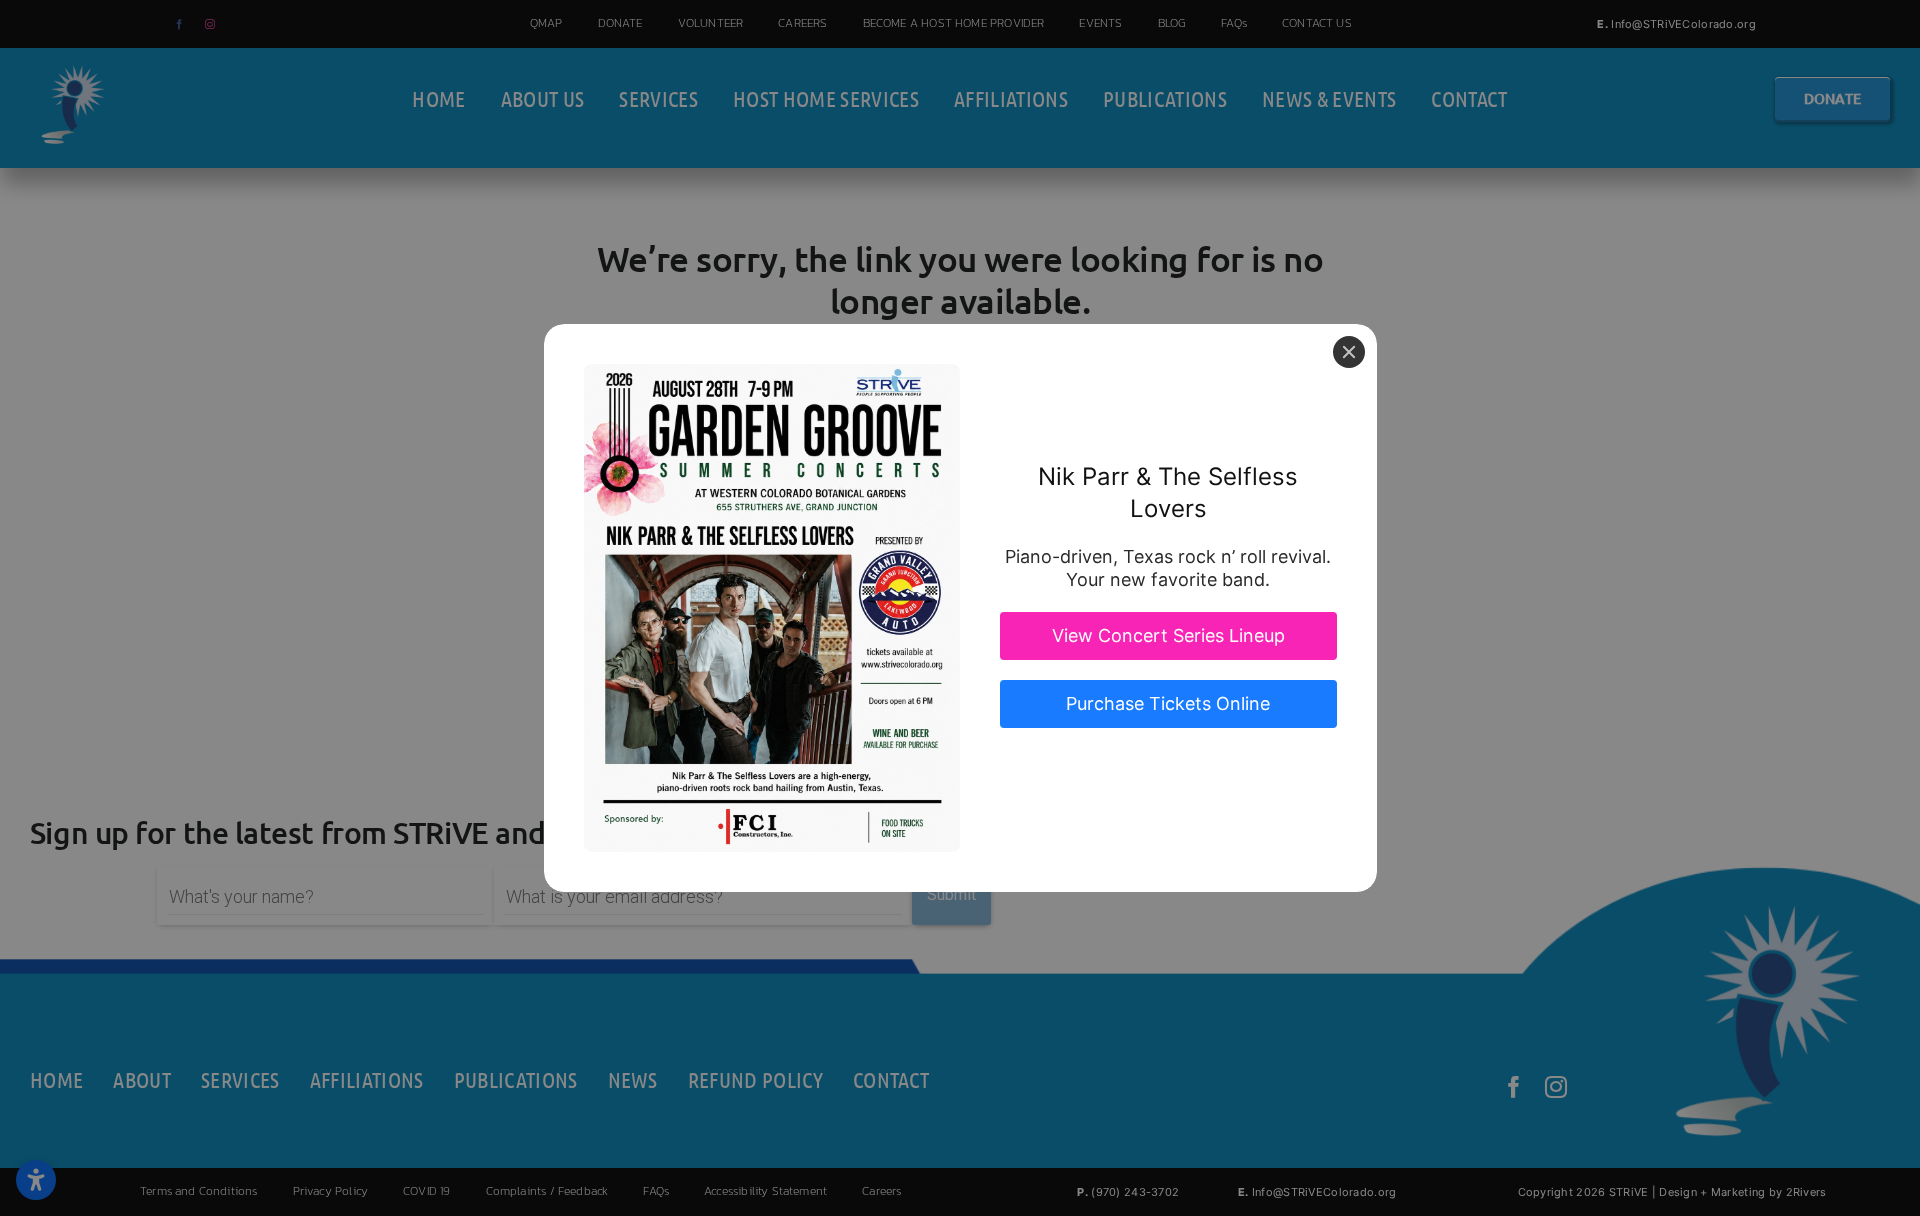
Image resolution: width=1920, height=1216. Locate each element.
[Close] (1349, 352)
